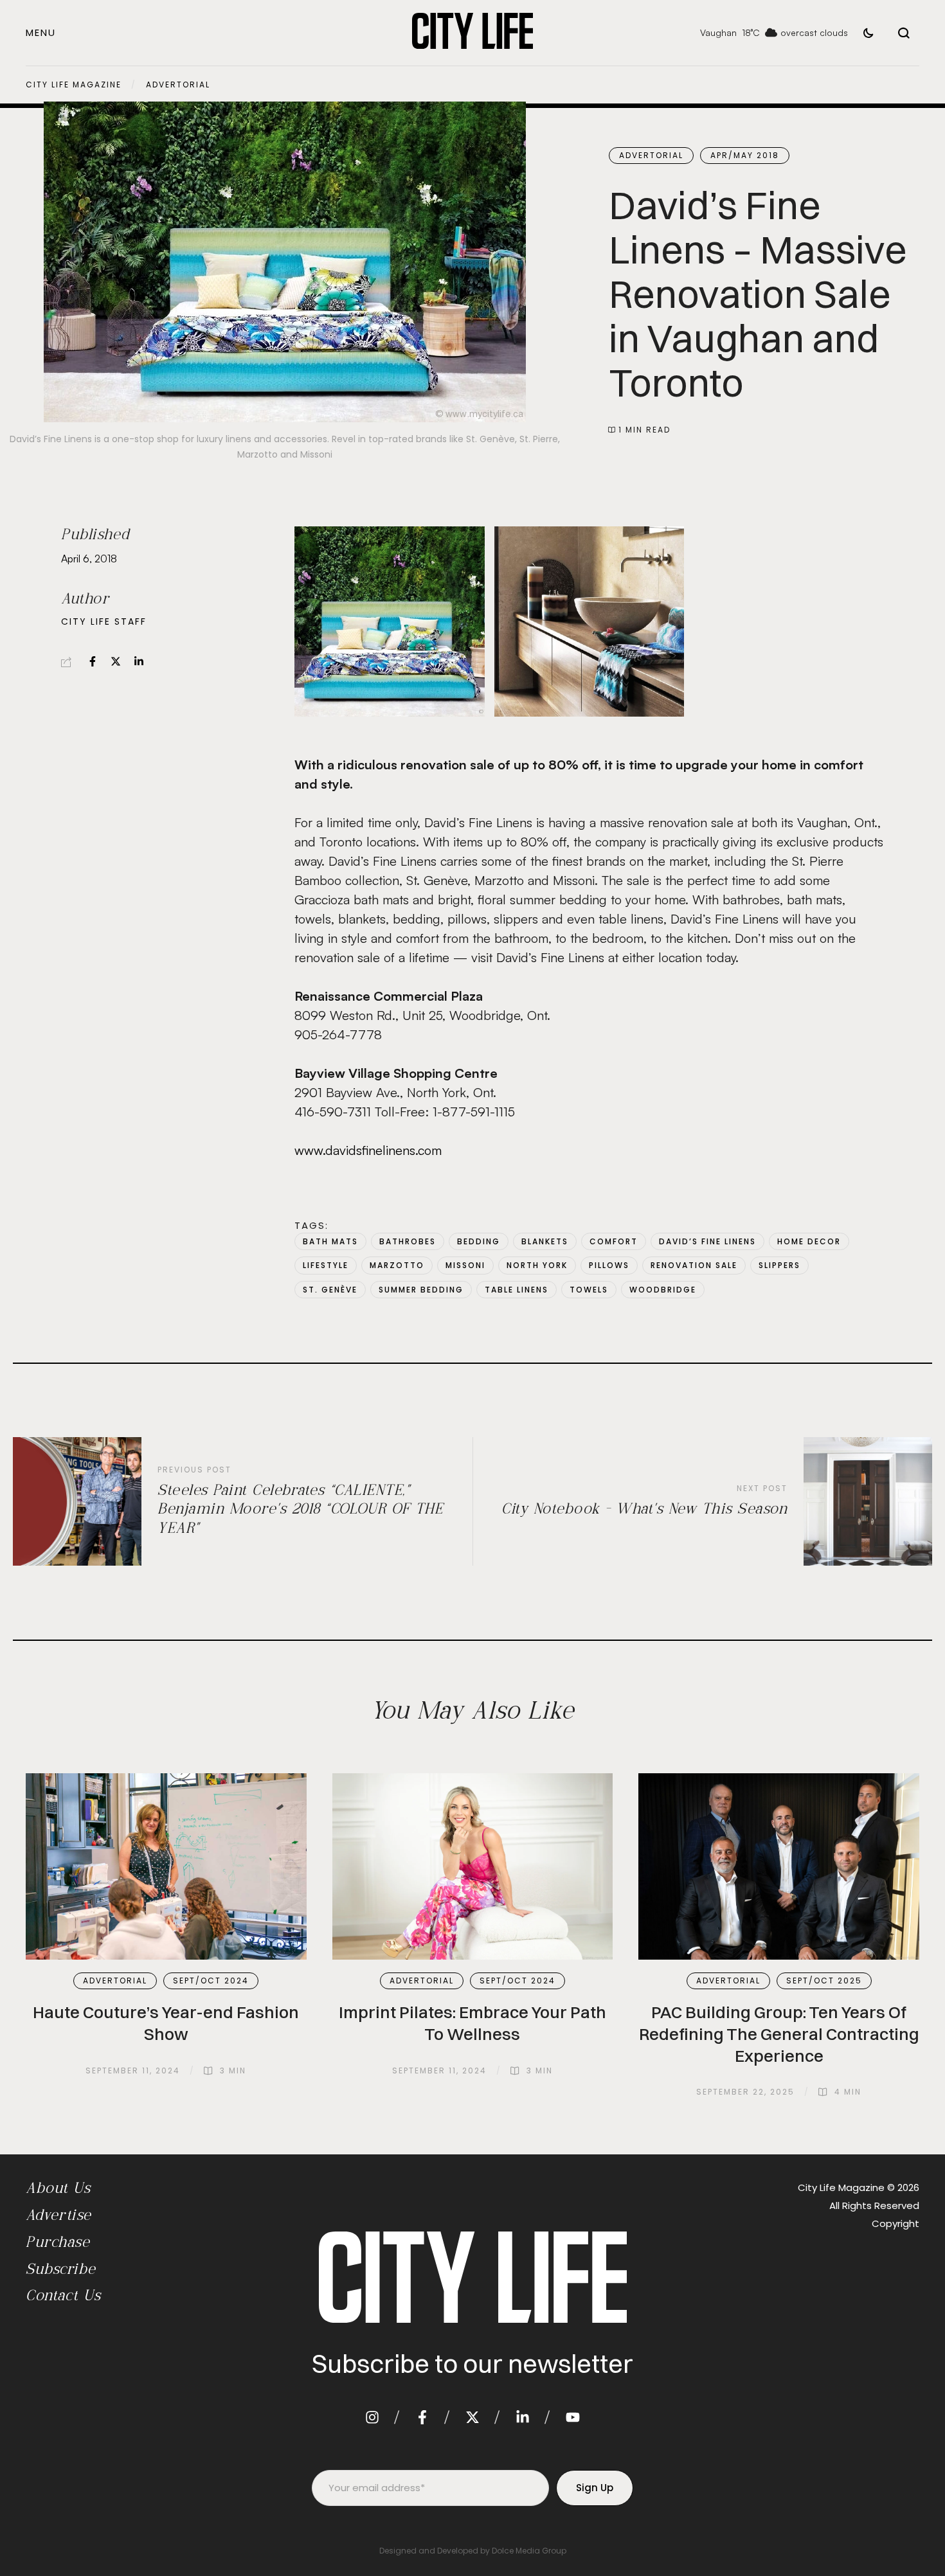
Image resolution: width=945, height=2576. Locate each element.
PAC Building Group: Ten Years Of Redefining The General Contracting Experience (779, 2034)
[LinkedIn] (139, 661)
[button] (41, 32)
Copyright (896, 2223)
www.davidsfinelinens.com (368, 1150)
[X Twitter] (116, 661)
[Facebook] (93, 661)
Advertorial (178, 85)
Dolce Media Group (529, 2551)
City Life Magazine (74, 85)
